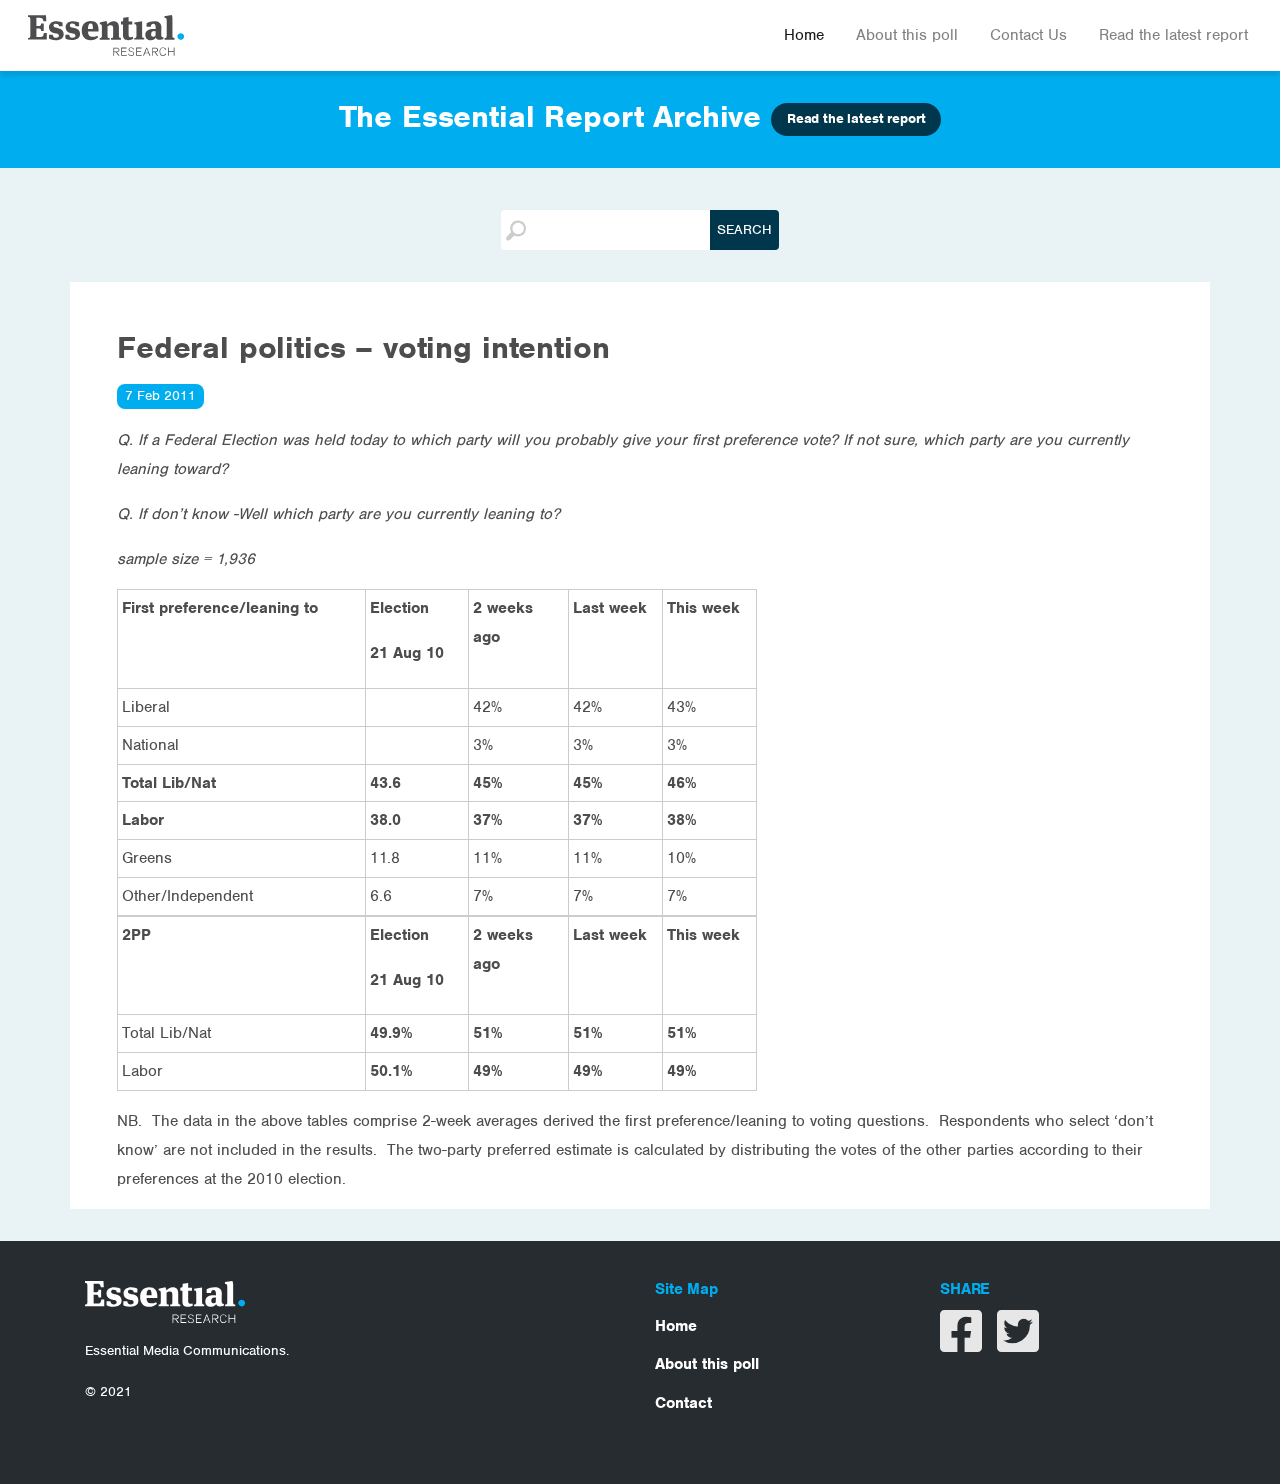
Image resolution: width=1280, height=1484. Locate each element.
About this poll (907, 35)
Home (804, 35)
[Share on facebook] (963, 1344)
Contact (683, 1403)
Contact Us (1028, 35)
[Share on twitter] (1018, 1344)
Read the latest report (1173, 35)
